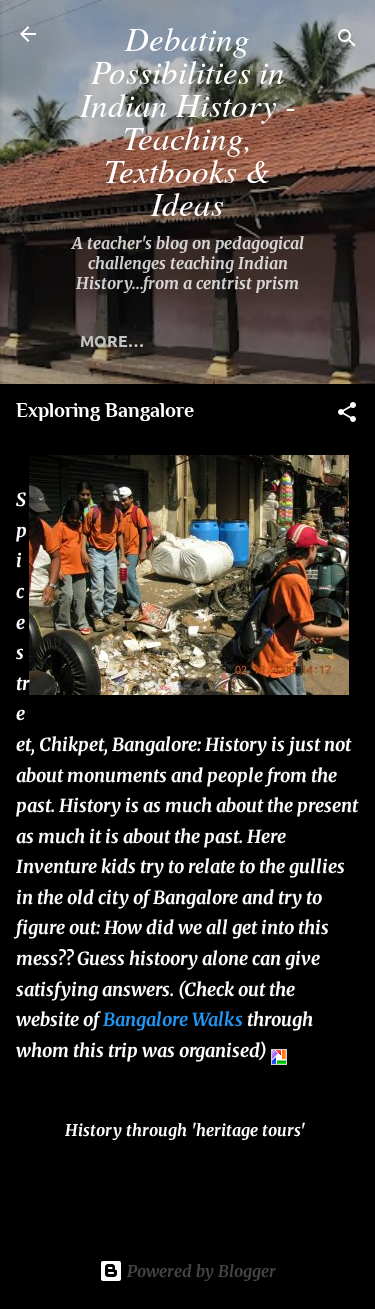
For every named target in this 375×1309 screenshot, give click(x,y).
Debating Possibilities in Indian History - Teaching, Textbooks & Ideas (188, 120)
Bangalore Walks (173, 1019)
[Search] (347, 40)
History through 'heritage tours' (185, 1130)
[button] (347, 415)
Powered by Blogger (199, 1271)
